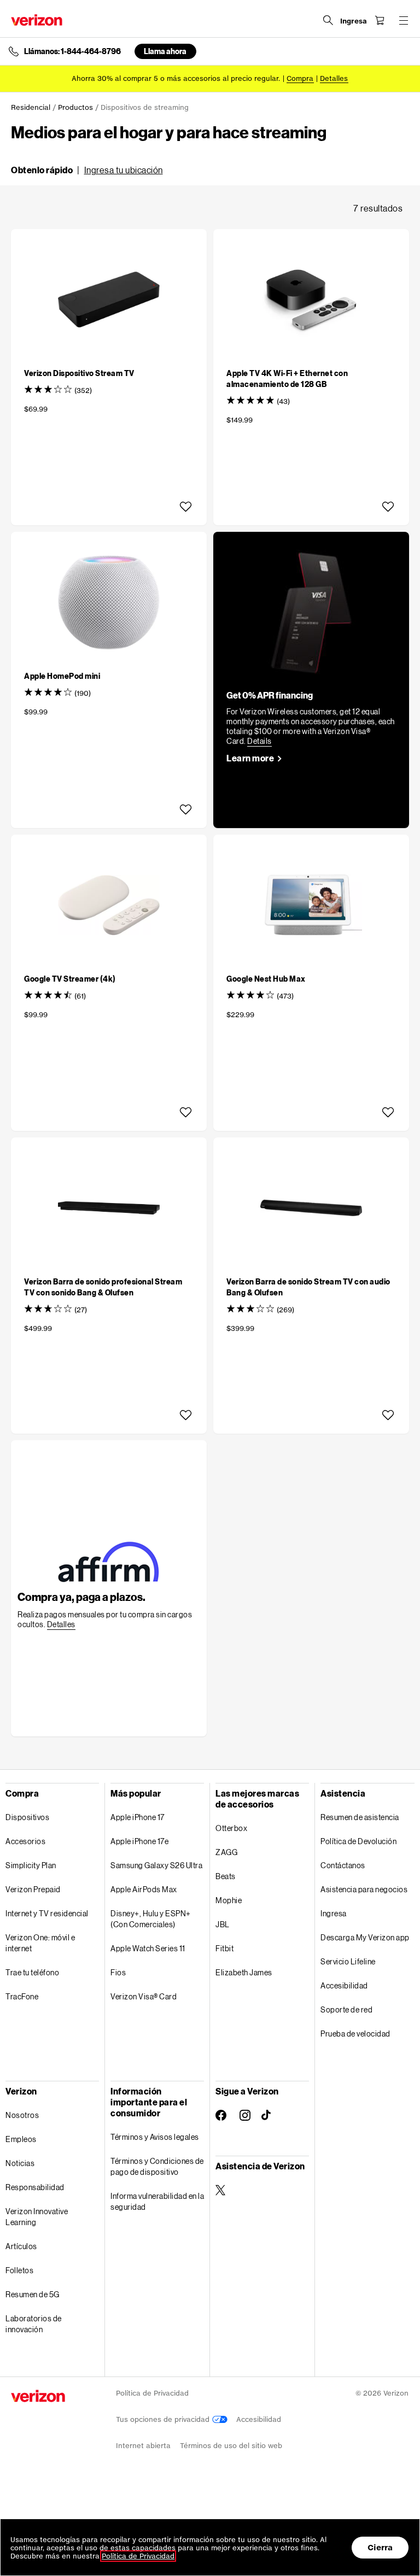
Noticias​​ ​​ (21, 2163)
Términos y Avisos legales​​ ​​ (155, 2137)
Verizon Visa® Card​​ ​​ (144, 1996)
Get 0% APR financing (270, 695)
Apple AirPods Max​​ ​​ (144, 1889)
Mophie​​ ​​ (229, 1900)
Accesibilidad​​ (259, 2419)
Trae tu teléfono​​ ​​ (33, 1972)
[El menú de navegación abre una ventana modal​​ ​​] (404, 20)
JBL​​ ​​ (223, 1924)
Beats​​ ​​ (226, 1876)
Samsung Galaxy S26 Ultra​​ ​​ (157, 1865)
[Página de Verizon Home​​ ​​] (37, 20)
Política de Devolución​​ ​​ (359, 1841)
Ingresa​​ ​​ (334, 1913)
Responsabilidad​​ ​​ (35, 2187)
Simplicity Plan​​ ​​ (31, 1865)
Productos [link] (75, 107)
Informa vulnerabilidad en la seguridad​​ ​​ (157, 2201)
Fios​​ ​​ (119, 1972)
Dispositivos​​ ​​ (28, 1817)
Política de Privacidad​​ (153, 2393)
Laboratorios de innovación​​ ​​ (34, 2324)
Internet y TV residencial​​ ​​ (47, 1913)
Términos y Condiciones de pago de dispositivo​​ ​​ (157, 2166)
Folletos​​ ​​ (20, 2270)
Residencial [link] (31, 107)
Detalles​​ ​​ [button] (334, 78)
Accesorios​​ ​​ (26, 1841)
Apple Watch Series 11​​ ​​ (148, 1948)
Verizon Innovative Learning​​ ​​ (37, 2217)
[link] (259, 741)
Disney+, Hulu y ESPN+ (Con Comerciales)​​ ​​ (151, 1919)
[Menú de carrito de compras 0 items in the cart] (380, 20)
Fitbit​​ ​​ (225, 1948)
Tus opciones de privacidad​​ (164, 2419)
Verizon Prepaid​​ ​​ (33, 1889)
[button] (87, 170)
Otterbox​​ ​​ (232, 1828)
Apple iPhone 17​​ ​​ (138, 1817)
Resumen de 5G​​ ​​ (33, 2294)
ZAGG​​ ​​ (227, 1852)
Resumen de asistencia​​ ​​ (360, 1817)
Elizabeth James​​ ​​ (244, 1972)
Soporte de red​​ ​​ (347, 2009)
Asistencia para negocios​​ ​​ (364, 1889)
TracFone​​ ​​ (22, 1996)
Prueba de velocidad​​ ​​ (356, 2034)
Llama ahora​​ (165, 51)
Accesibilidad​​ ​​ (345, 1985)
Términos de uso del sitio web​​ (231, 2446)
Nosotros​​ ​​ (23, 2115)
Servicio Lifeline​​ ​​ (348, 1961)
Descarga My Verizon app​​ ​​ (365, 1937)
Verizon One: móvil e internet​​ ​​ (40, 1943)
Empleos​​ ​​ (21, 2139)
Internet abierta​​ (144, 2446)
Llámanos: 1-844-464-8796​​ (73, 51)
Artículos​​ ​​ (22, 2246)
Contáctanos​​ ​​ (343, 1865)
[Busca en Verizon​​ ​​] (328, 20)
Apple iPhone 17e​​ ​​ (140, 1841)
